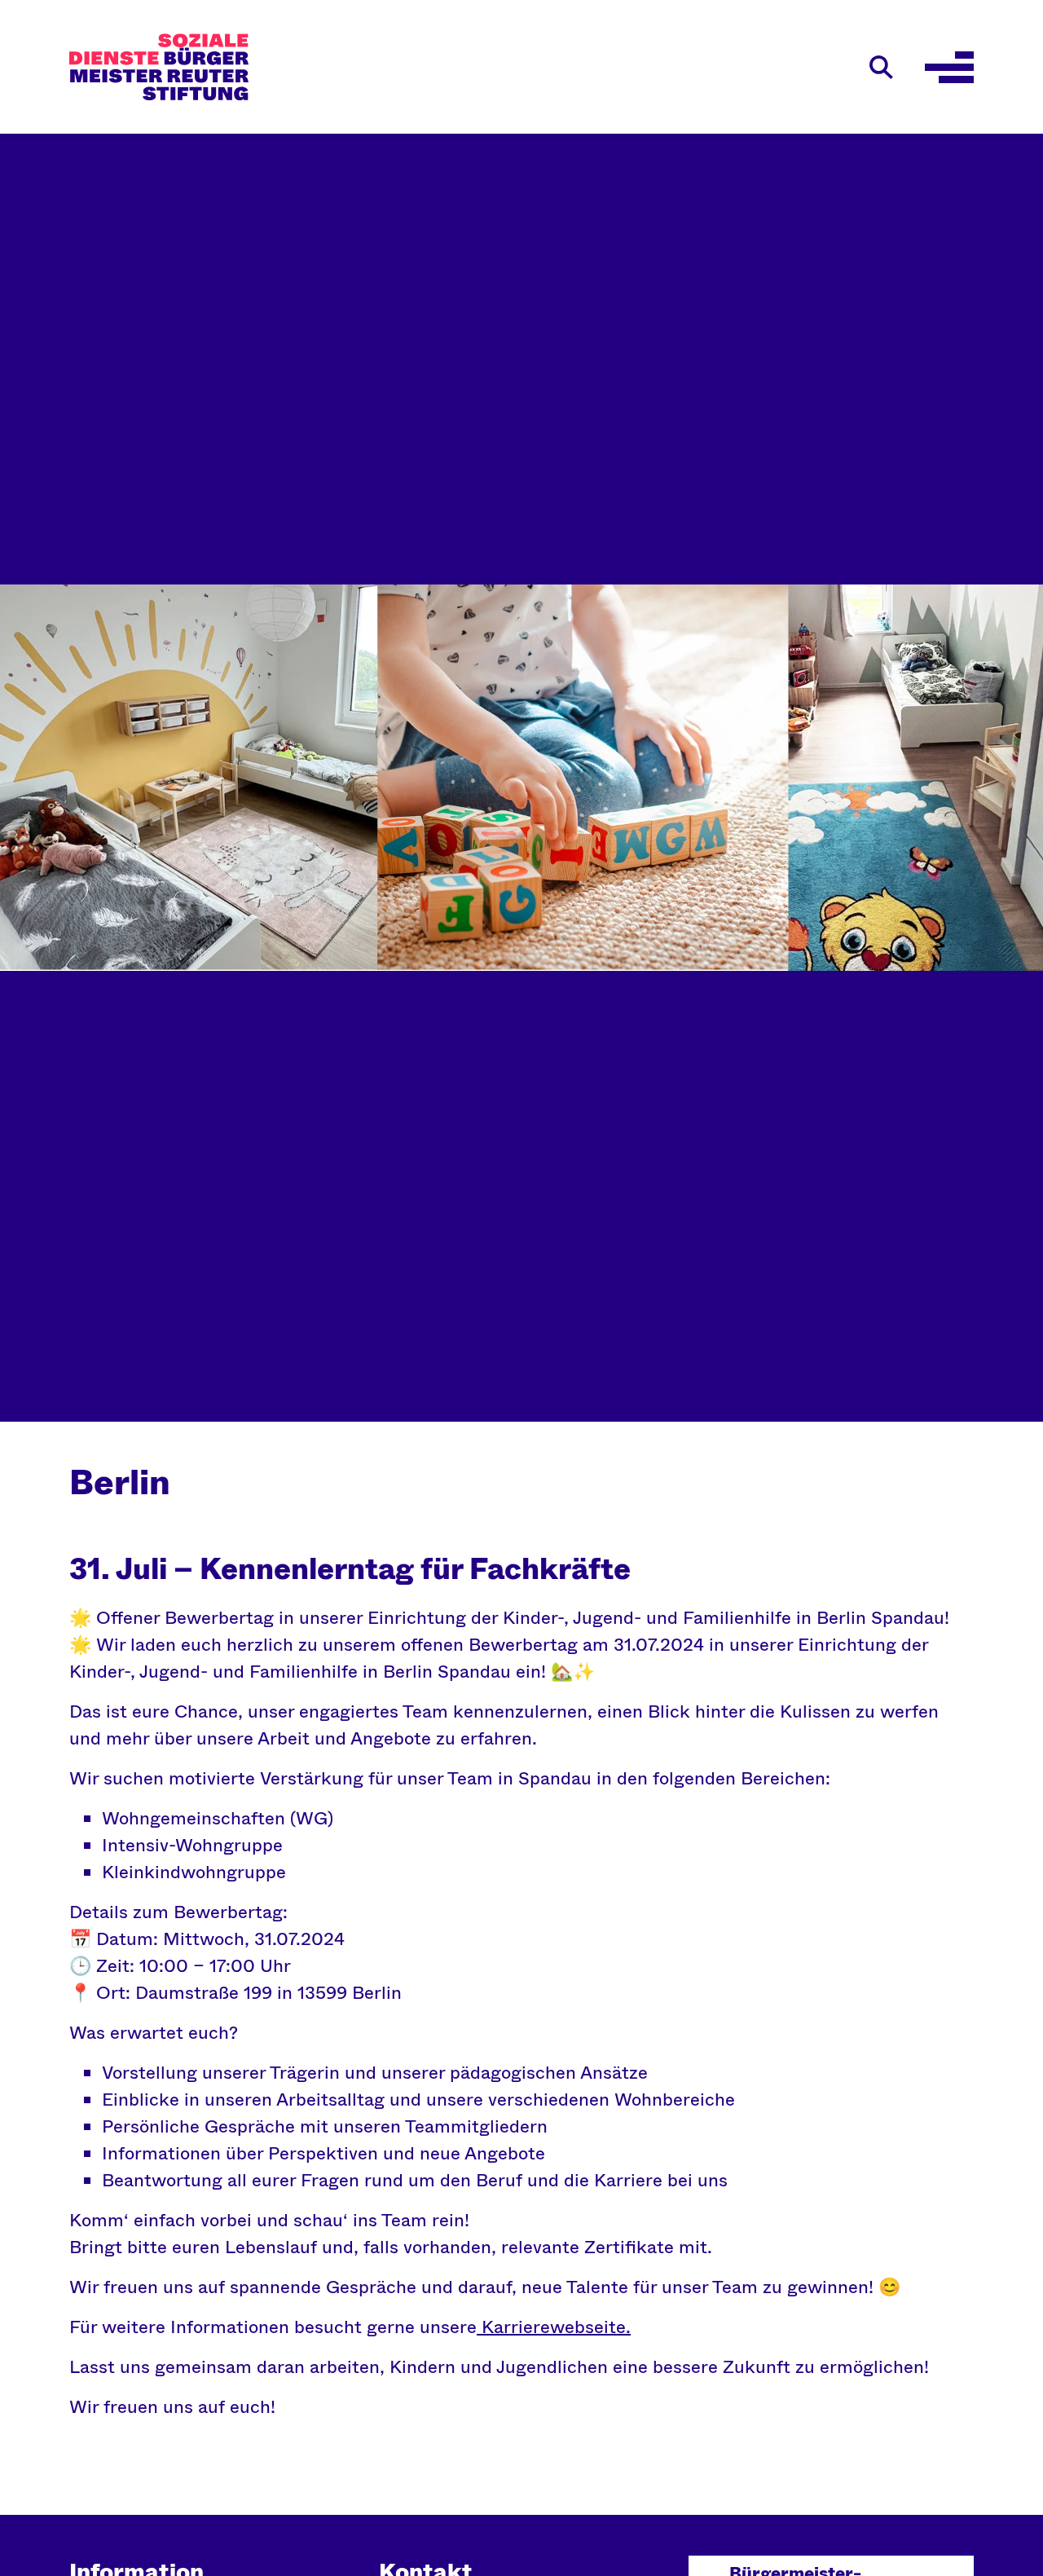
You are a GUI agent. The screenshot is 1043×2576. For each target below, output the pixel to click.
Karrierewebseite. (554, 2327)
